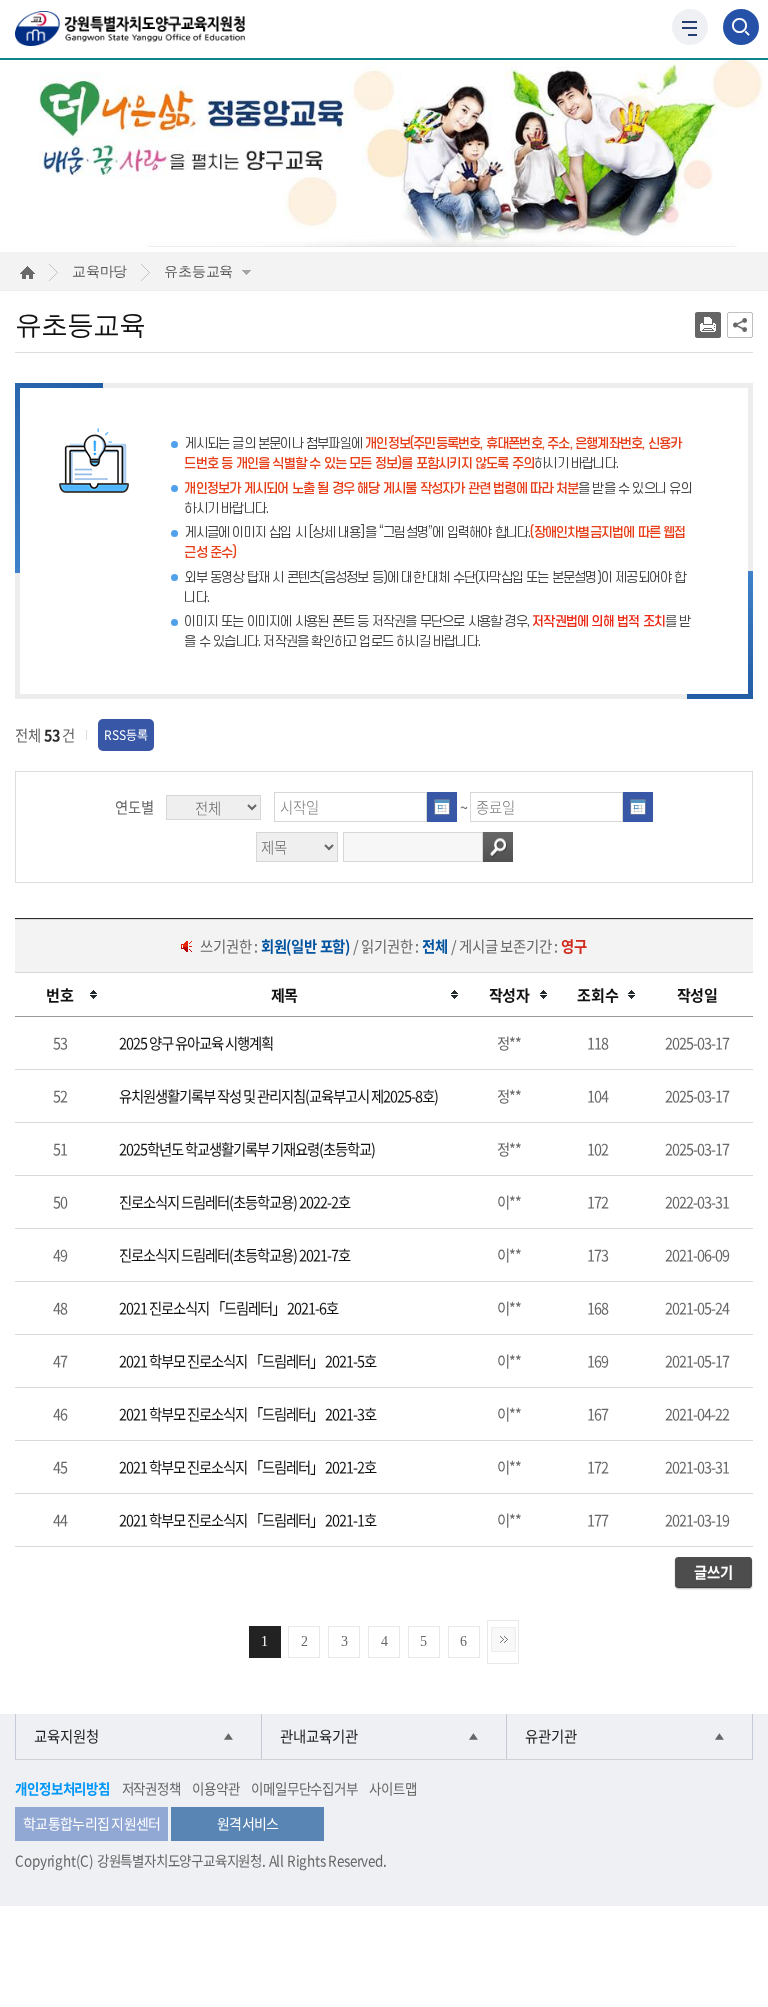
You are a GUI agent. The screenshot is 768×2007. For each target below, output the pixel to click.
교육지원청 (66, 1736)
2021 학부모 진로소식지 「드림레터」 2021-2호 (247, 1467)
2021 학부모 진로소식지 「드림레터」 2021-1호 (247, 1520)
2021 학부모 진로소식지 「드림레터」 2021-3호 (247, 1414)
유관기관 (551, 1736)
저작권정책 (151, 1788)
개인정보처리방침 (62, 1788)
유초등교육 (198, 271)
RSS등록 (126, 735)
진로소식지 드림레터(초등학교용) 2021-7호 (234, 1255)
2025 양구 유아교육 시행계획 (196, 1043)
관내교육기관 (319, 1736)
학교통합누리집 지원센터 (92, 1823)
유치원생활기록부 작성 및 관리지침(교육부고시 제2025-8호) (278, 1096)
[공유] (740, 325)
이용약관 (215, 1788)
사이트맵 (392, 1788)
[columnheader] (59, 995)
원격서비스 (248, 1823)
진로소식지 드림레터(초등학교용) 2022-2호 (234, 1202)
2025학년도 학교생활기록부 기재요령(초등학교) (247, 1149)
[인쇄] (708, 325)
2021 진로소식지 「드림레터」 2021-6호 (228, 1308)
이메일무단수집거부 (304, 1788)
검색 (498, 847)
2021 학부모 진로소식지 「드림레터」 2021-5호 (247, 1361)
